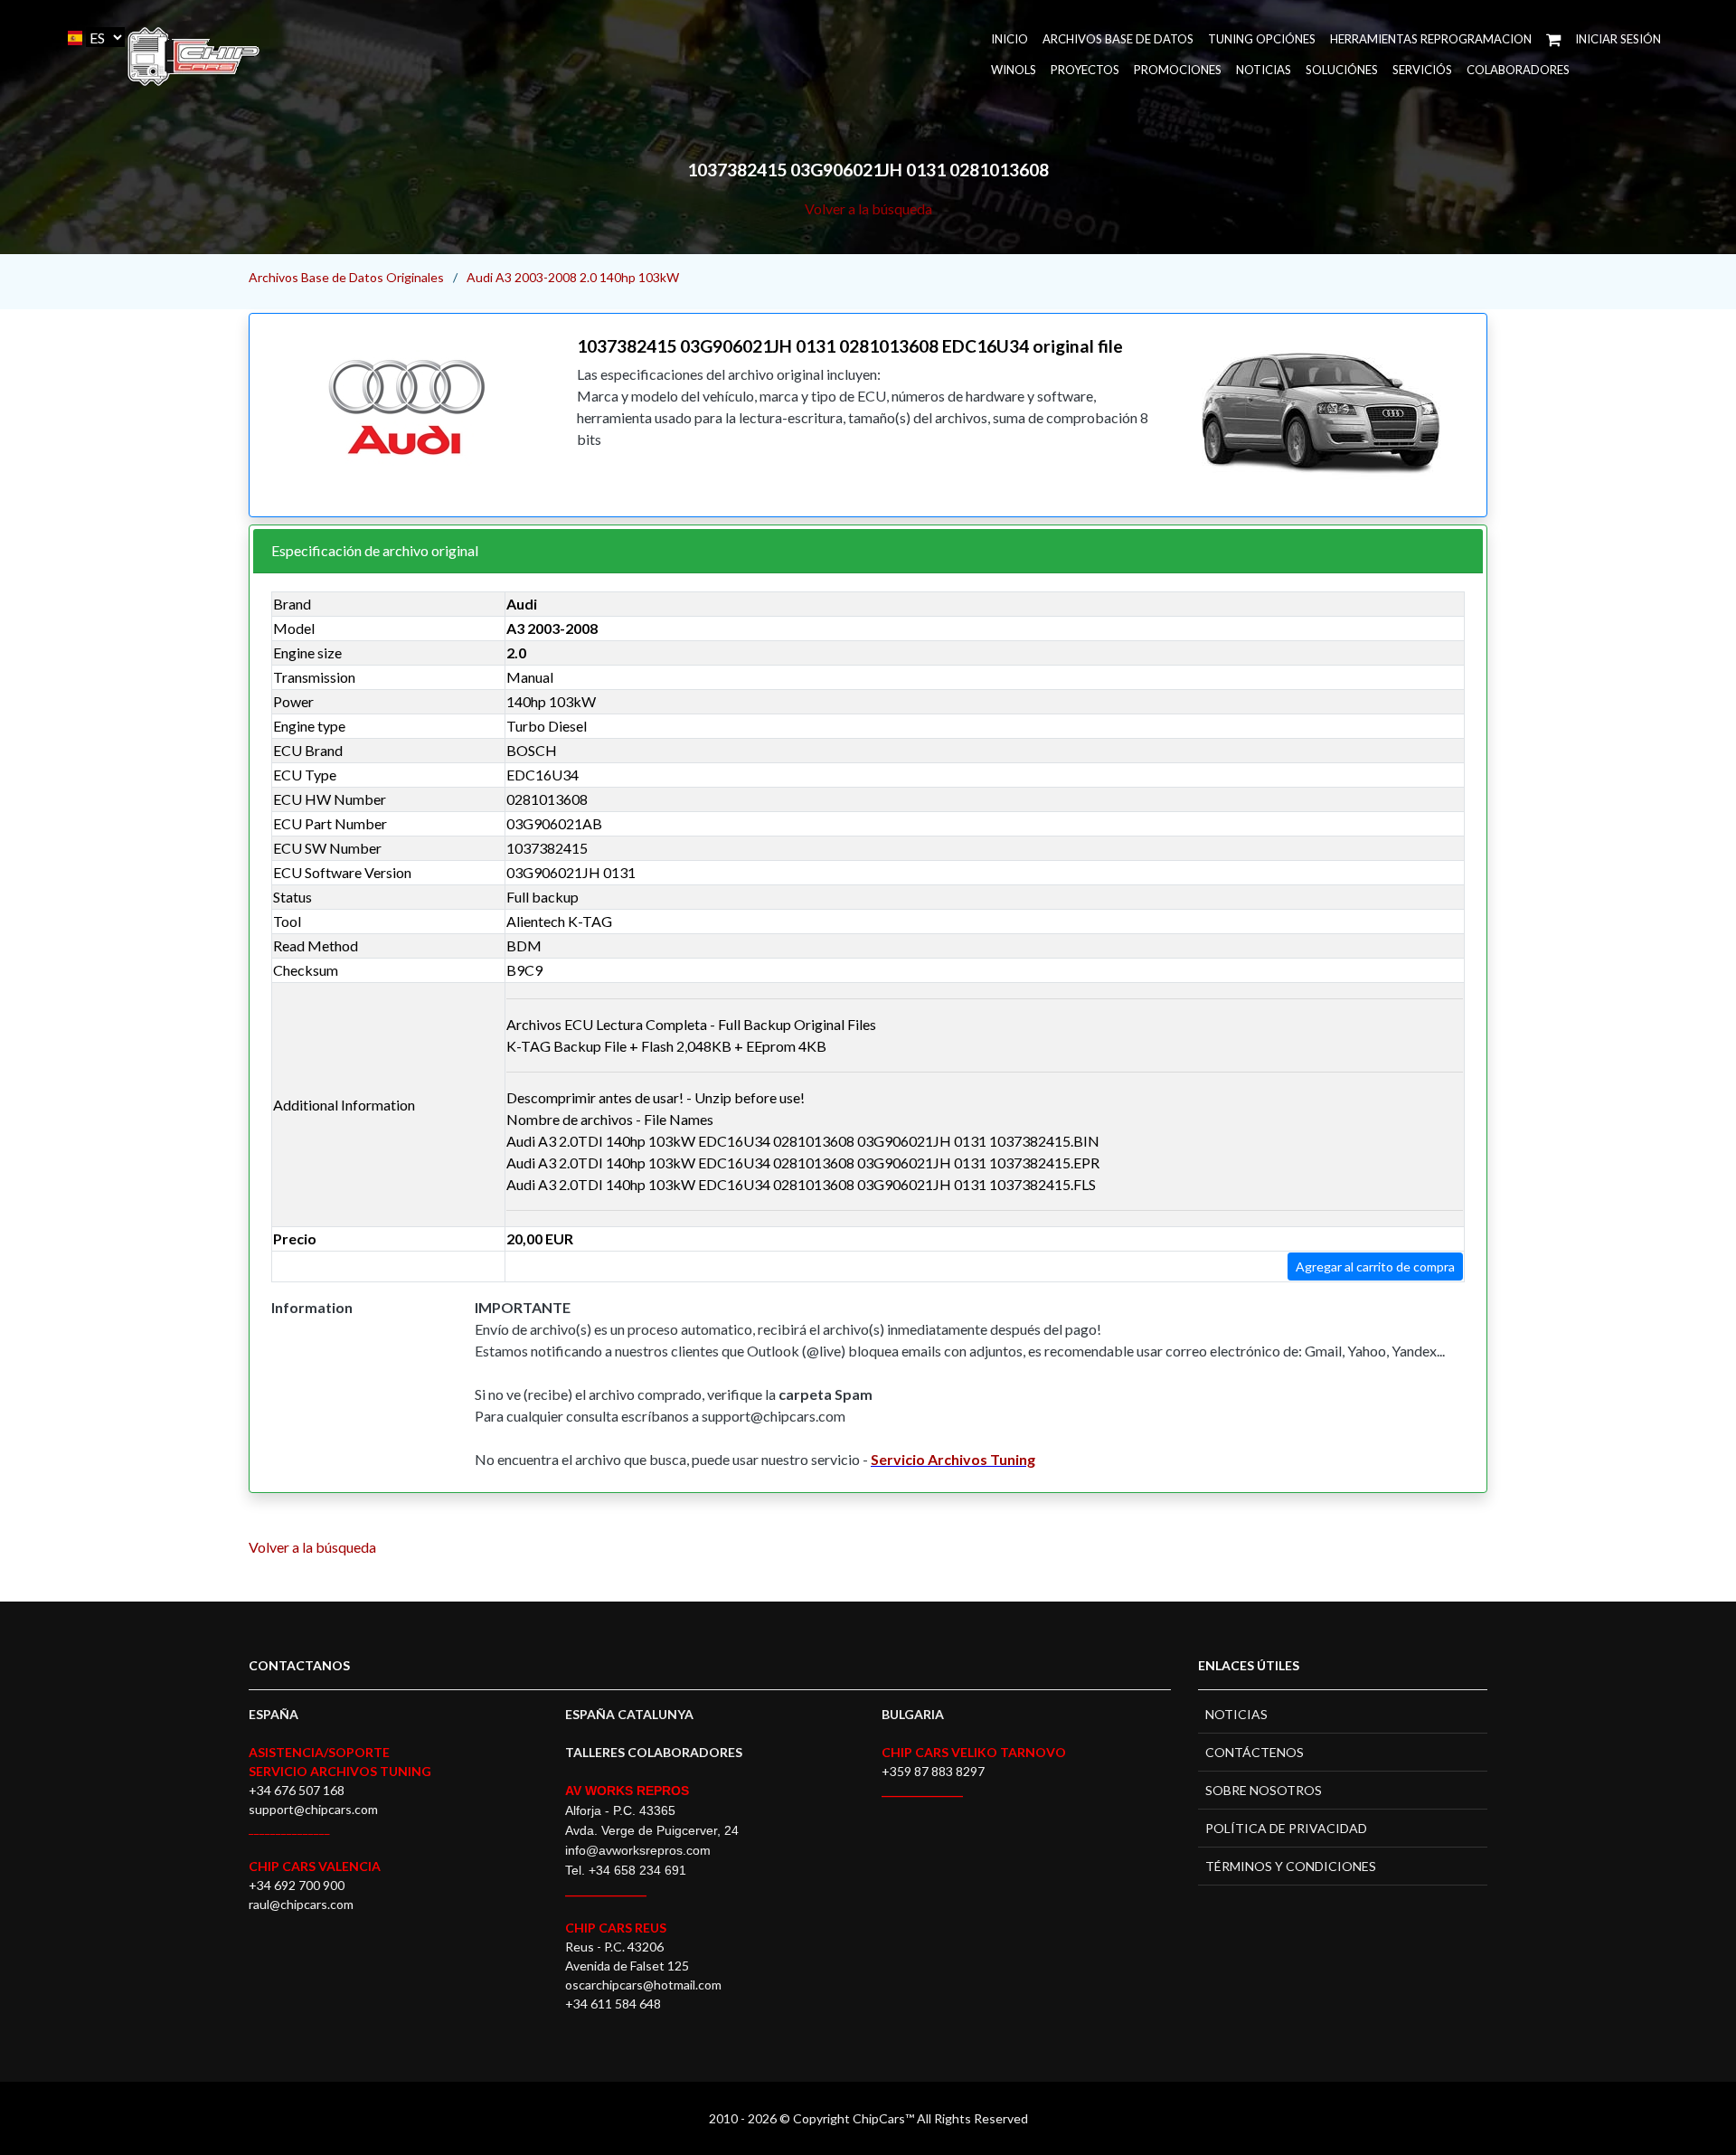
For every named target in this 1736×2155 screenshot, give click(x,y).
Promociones (1178, 70)
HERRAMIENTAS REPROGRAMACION (1431, 39)
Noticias (1264, 70)
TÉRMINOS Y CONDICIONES (1291, 1866)
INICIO (1010, 39)
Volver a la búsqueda (868, 208)
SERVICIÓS (1422, 70)
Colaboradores (1518, 70)
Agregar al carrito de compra (1375, 1267)
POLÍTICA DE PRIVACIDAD (1286, 1828)
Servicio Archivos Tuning (953, 1459)
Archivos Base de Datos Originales (346, 277)
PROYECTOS (1085, 70)
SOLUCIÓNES (1342, 70)
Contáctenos (1255, 1752)
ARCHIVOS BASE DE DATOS (1118, 39)
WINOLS (1014, 70)
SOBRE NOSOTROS (1264, 1790)
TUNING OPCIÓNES (1262, 39)
